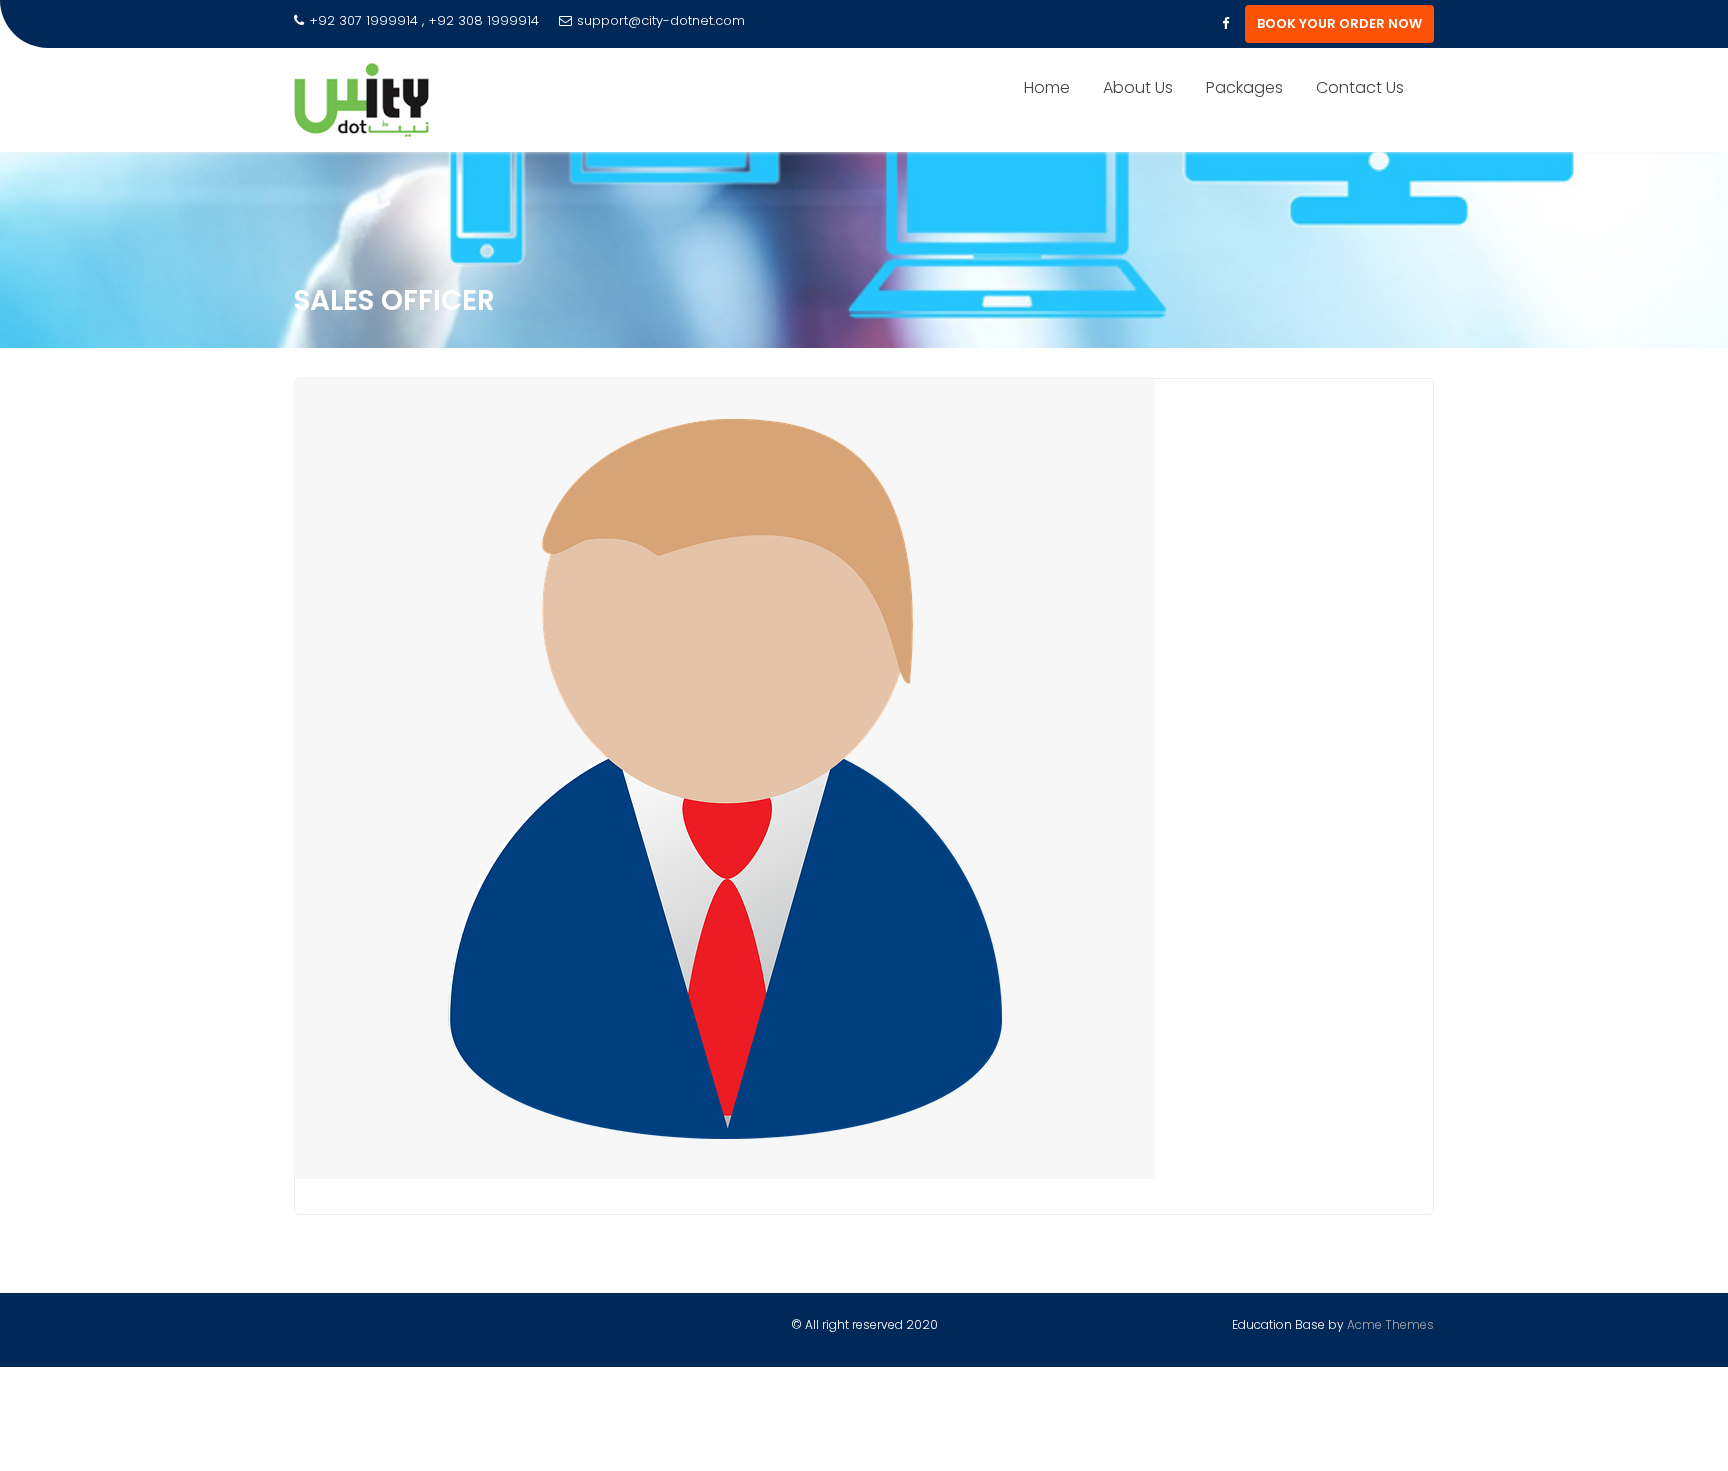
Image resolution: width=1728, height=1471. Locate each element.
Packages (1244, 87)
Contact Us (1360, 87)
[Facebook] (1225, 24)
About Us (1138, 87)
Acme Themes (1390, 1324)
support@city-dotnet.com (661, 20)
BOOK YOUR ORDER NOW (1339, 23)
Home (1047, 87)
